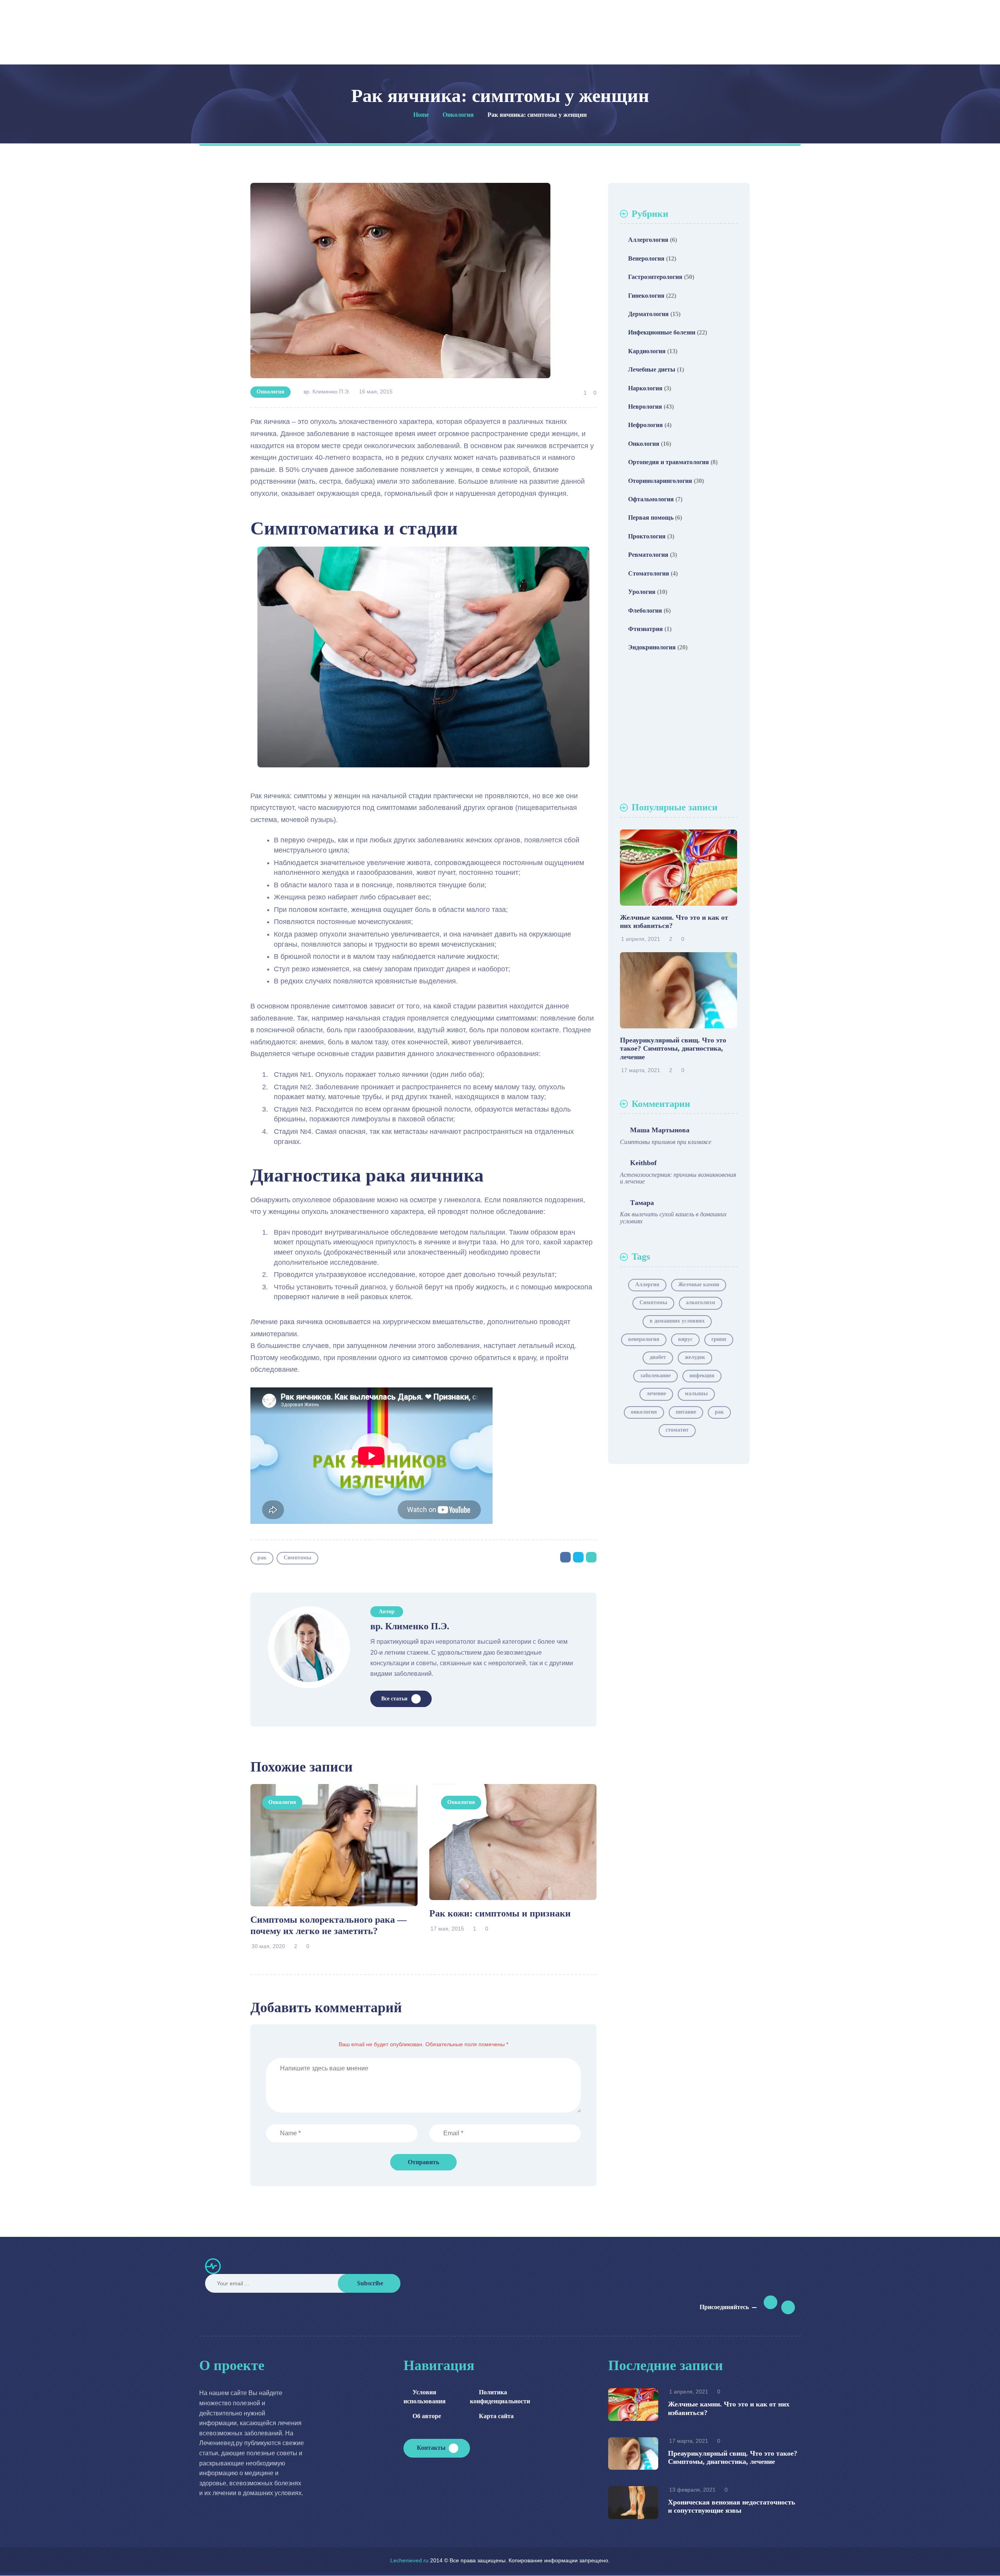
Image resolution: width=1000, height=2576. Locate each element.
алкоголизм (701, 1302)
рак (262, 1558)
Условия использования (425, 2396)
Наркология (645, 388)
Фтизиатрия (646, 629)
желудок (695, 1357)
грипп (719, 1339)
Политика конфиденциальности (495, 2396)
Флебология (645, 610)
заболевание (655, 1376)
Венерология (646, 258)
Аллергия (647, 1284)
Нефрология (646, 425)
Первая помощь (651, 518)
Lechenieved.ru (409, 2560)
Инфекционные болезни (662, 332)
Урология (642, 592)
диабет (658, 1357)
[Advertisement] (679, 729)
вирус (685, 1339)
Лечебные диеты (652, 369)
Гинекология (646, 296)
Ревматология (648, 555)
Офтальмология (651, 499)
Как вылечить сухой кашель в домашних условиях (673, 1218)
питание (686, 1412)
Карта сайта (496, 2416)
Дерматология (648, 314)
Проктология (647, 536)
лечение (656, 1393)
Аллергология (648, 240)
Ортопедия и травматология (669, 462)
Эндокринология (652, 647)
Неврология (645, 407)
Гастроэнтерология (655, 277)
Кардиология (647, 351)
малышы (696, 1393)
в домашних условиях (677, 1321)
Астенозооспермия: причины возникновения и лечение (678, 1178)
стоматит (677, 1430)
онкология (644, 1412)
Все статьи (394, 1699)
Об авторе (427, 2416)
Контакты (431, 2448)
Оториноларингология (660, 481)
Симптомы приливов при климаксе (666, 1142)
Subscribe (370, 2283)
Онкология (271, 392)
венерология (644, 1339)
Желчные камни (699, 1284)
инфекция (702, 1376)
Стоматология (649, 573)
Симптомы (297, 1558)
